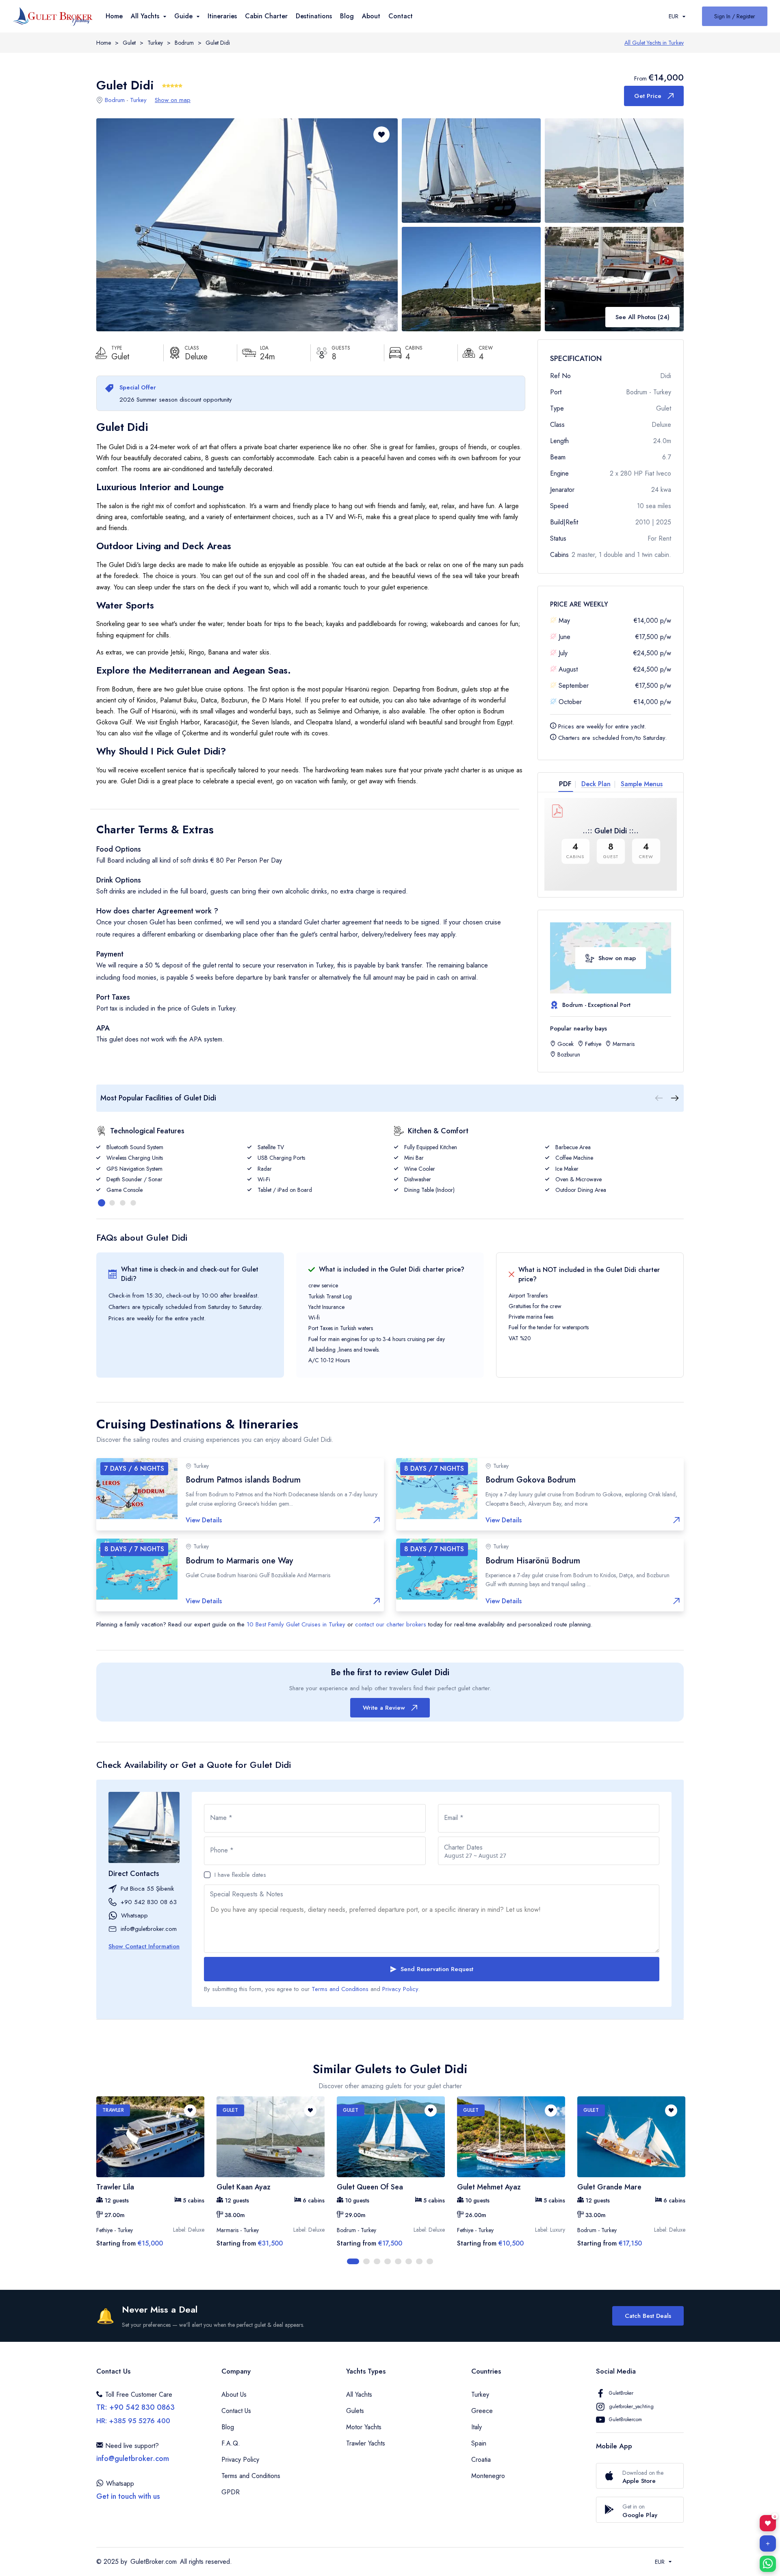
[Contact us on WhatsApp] (768, 2564)
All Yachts (359, 2394)
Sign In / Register (735, 16)
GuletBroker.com (154, 2562)
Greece (482, 2411)
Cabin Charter (266, 16)
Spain (479, 2443)
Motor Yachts (364, 2427)
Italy (477, 2427)
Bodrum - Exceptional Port (596, 1005)
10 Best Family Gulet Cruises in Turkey (296, 1624)
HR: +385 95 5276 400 (133, 2421)
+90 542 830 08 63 (149, 1902)
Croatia (481, 2460)
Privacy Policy (400, 1989)
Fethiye (593, 1044)
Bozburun (569, 1054)
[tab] (568, 784)
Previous (90, 2181)
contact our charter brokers (391, 1624)
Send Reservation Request (437, 1969)
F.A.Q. (231, 2443)
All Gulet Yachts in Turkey (654, 43)
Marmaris (624, 1044)
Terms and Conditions (340, 1989)
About (371, 16)
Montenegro (488, 2476)
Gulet (129, 43)
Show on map (173, 100)
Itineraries (222, 16)
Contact (401, 16)
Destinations (314, 16)
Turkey (155, 43)
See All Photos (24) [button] (642, 317)
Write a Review (384, 1708)
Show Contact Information (144, 1946)
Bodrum (184, 43)
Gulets (355, 2411)
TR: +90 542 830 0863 (135, 2407)
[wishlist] (190, 2111)
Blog (347, 16)
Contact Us (236, 2411)
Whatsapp (134, 1915)
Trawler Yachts (366, 2443)
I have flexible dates (240, 1875)
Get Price (648, 96)
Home (114, 16)
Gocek (565, 1044)
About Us (234, 2394)
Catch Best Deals (648, 2316)
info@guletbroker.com (149, 1929)
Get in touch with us (128, 2496)
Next (690, 2181)
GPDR (231, 2492)
